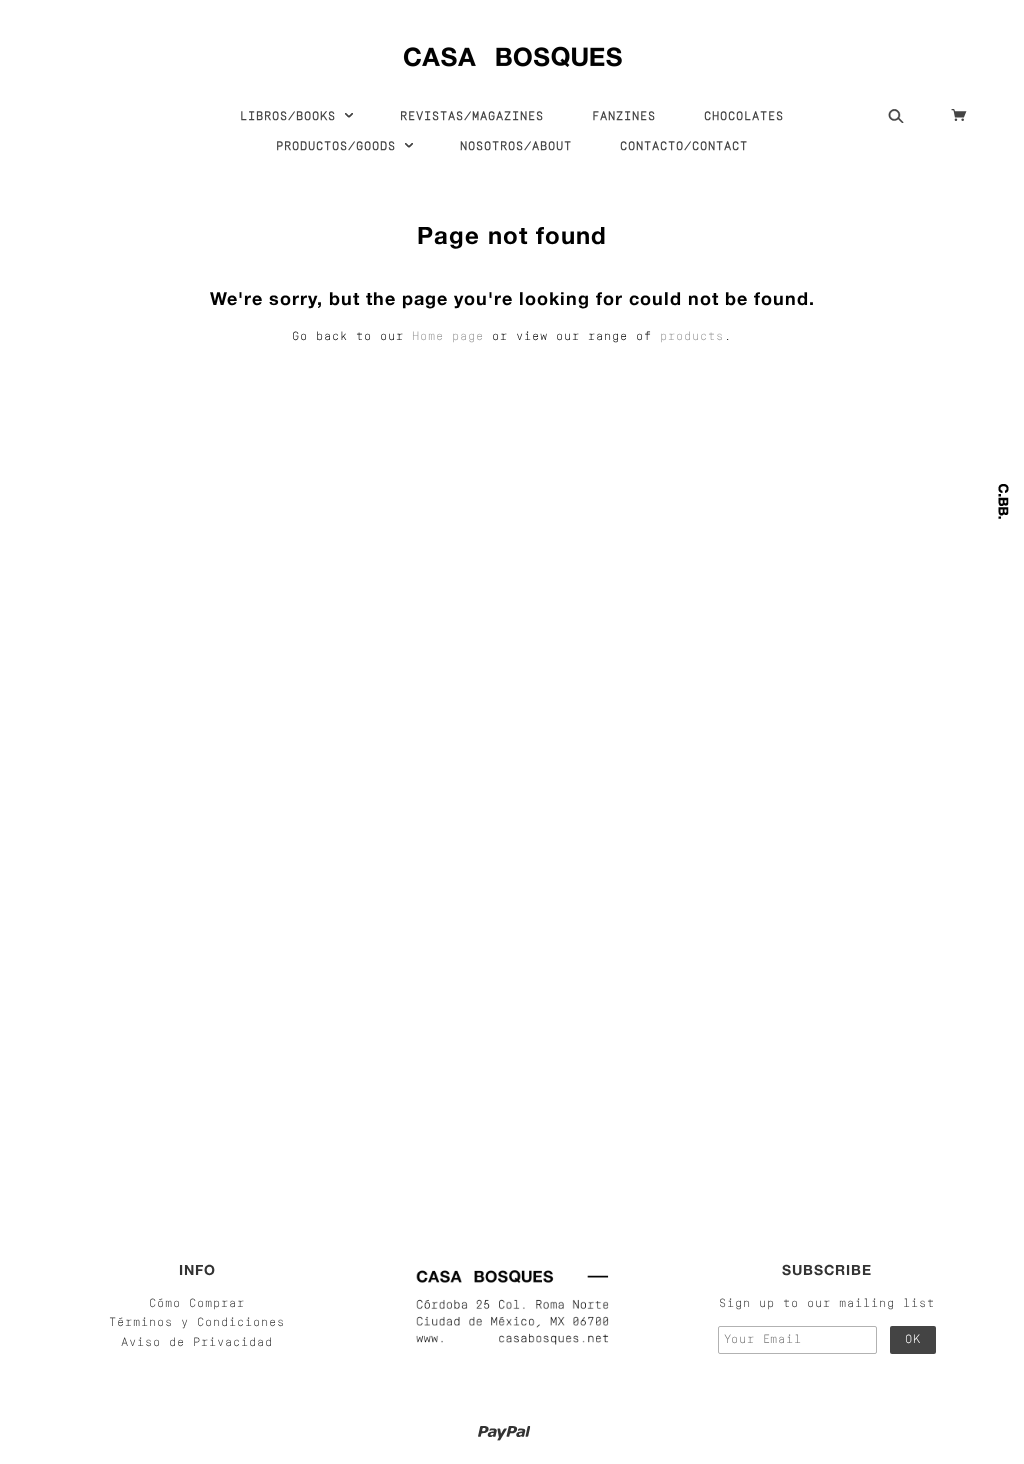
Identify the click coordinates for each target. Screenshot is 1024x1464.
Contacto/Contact (684, 147)
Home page (448, 337)
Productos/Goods (340, 147)
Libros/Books (292, 117)
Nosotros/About (516, 147)
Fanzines (624, 117)
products (692, 337)
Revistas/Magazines (472, 117)
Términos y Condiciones (197, 1323)
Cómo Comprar (197, 1304)
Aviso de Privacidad (197, 1343)
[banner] (512, 52)
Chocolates (744, 117)
